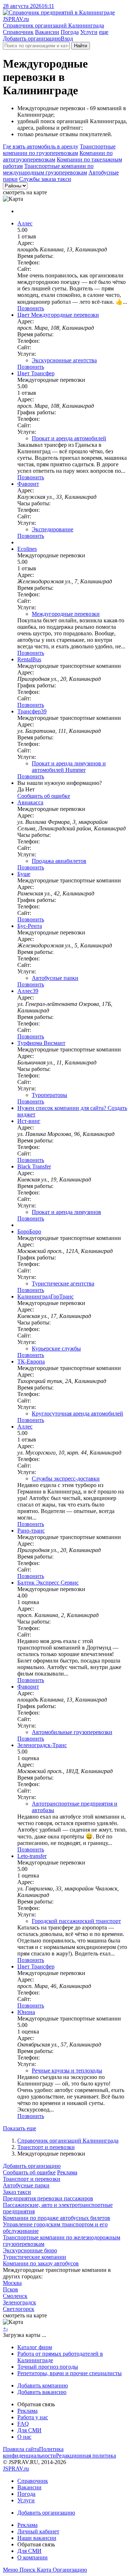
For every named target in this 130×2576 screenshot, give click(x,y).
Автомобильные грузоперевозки (72, 1732)
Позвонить (31, 308)
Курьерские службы (56, 1348)
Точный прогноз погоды (48, 2367)
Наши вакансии (37, 2538)
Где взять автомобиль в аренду (41, 146)
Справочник (18, 32)
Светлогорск (19, 2309)
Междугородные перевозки (66, 614)
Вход (67, 38)
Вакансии (47, 32)
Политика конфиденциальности (33, 2452)
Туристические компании (34, 2257)
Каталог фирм (35, 2347)
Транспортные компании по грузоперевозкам (59, 150)
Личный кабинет (38, 2531)
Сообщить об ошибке (29, 2172)
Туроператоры (49, 1095)
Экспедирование (53, 529)
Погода (70, 32)
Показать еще (19, 2128)
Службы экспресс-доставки (66, 1479)
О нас (24, 2437)
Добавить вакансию (42, 2392)
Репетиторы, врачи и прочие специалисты (70, 2373)
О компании (32, 2557)
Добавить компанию (43, 2385)
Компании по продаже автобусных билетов (57, 2218)
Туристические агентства (63, 1283)
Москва (12, 2283)
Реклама (67, 2172)
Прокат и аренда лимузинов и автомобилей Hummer (69, 767)
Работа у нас (33, 2417)
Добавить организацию (32, 38)
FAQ (23, 2424)
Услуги (89, 32)
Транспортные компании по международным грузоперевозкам (48, 169)
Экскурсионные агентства (64, 360)
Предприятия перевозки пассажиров (48, 2198)
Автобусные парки (55, 978)
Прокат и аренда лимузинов (66, 1212)
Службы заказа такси (45, 179)
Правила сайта (21, 2449)
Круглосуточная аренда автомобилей (77, 1414)
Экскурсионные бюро (30, 2250)
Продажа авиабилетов (59, 861)
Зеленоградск (19, 2302)
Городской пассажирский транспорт (76, 1921)
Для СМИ (29, 2430)
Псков (10, 2289)
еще (104, 32)
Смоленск (15, 2296)
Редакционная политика (86, 2456)
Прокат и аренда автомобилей (69, 438)
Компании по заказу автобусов (41, 2263)
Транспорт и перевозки (46, 2147)
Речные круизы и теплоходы (67, 2071)
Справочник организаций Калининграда (68, 2141)
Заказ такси (17, 2192)
